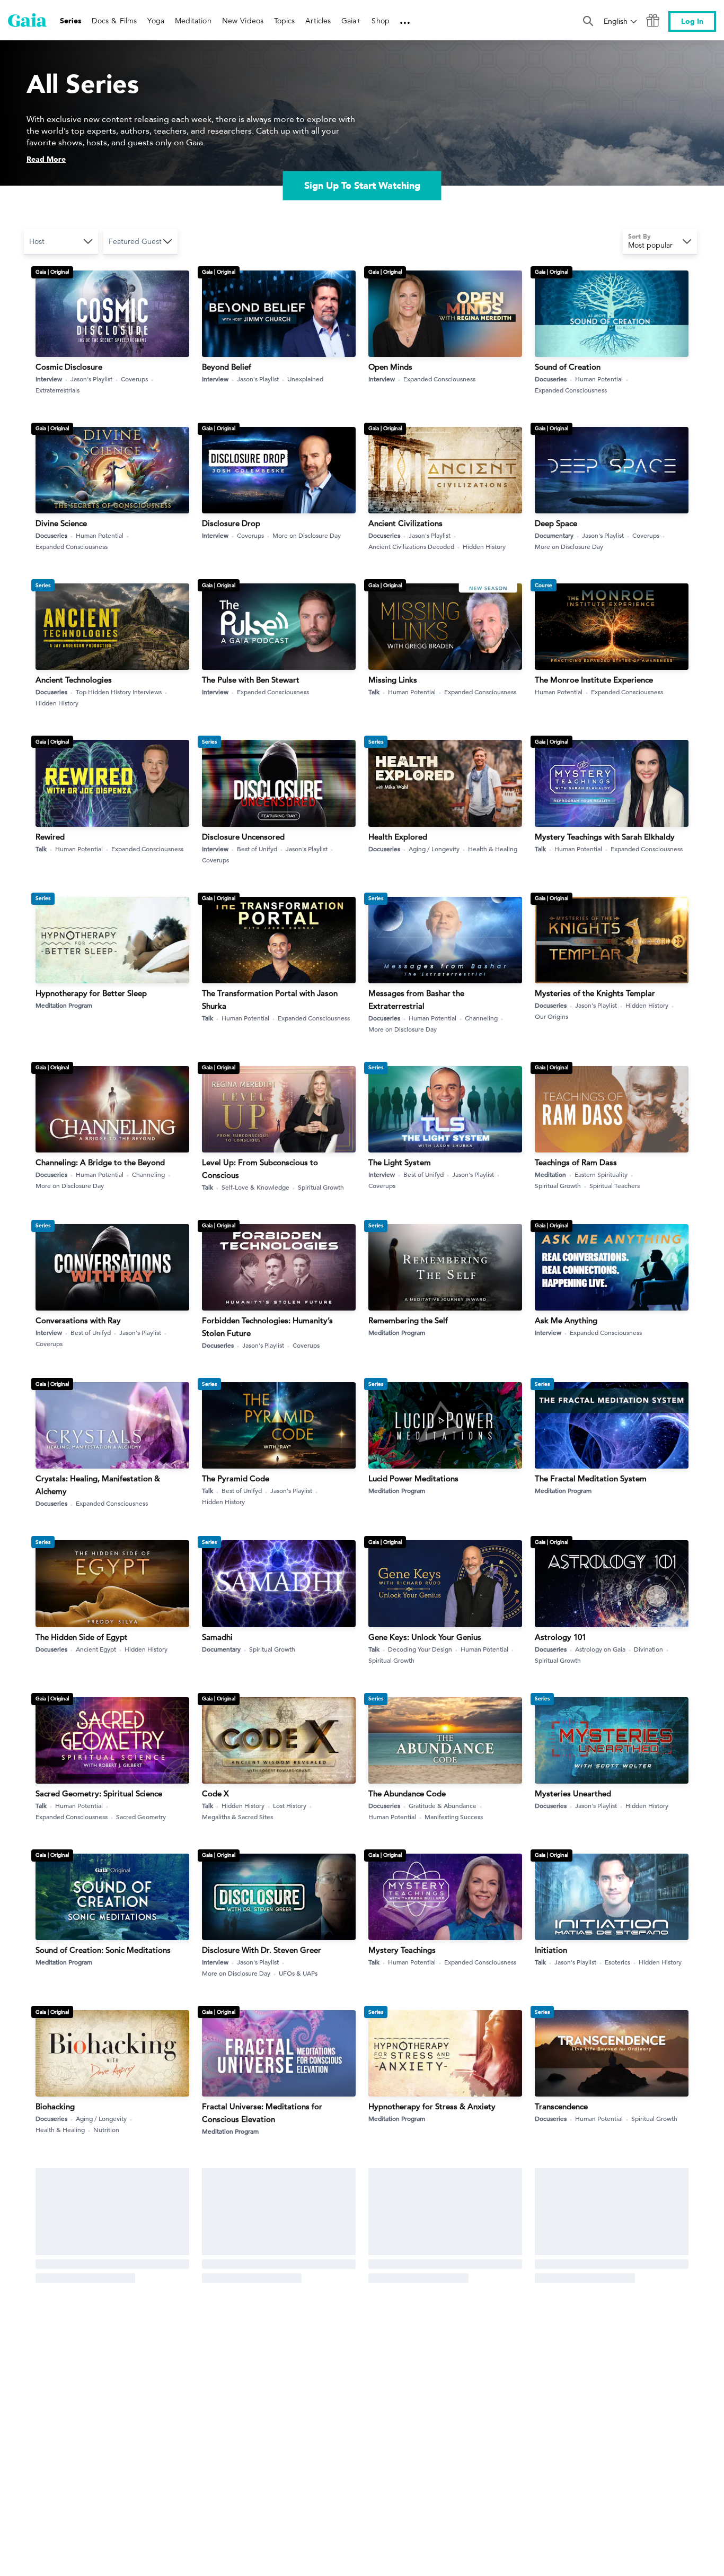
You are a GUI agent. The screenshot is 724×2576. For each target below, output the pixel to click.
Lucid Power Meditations (413, 1478)
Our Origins (551, 1016)
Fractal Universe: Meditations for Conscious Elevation (262, 2113)
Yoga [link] (156, 21)
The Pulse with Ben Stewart (251, 680)
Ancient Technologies (74, 680)
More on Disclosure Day (307, 535)
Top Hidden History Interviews (119, 692)
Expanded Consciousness (439, 379)
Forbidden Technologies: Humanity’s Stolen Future (267, 1327)
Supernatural (135, 2277)
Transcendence (561, 2106)
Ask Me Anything (566, 1320)
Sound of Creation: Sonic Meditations (103, 1950)
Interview (49, 379)
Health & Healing (493, 849)
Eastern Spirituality (601, 1174)
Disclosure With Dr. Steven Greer (262, 1950)
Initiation (551, 1950)
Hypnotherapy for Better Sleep (91, 993)
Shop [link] (380, 21)
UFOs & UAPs (298, 1973)
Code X (215, 1793)
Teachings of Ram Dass (576, 1162)
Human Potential (599, 379)
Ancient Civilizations (405, 523)
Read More (46, 159)
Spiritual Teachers (615, 1185)
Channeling (481, 1018)
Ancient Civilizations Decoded (411, 546)
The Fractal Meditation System (591, 1478)
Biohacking (55, 2106)
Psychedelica (59, 2421)
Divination (648, 1649)
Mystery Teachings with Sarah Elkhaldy (605, 837)
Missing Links (393, 680)
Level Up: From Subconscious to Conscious (260, 1169)
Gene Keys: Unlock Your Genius (425, 1637)
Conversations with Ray (78, 1320)
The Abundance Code (407, 1793)
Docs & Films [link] (114, 21)
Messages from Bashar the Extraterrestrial (416, 999)
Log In (692, 21)
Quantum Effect (397, 2421)
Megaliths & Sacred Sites (237, 1817)
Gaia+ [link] (351, 21)
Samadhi (217, 1637)
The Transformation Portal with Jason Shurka (270, 999)
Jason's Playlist (91, 379)
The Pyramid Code (236, 1478)
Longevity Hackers (236, 2265)
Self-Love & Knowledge (255, 1187)
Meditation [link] (193, 21)
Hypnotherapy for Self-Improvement (601, 2265)
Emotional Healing (435, 2277)
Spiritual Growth (321, 1187)
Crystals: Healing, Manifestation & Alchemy (98, 1485)
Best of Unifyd (257, 849)
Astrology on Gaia (600, 1649)
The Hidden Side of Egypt (82, 1637)
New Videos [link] (243, 21)
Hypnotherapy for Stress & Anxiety (432, 2106)
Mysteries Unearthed (573, 1793)
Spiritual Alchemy (493, 2433)
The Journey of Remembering (89, 2265)
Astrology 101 (560, 1637)
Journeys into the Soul (575, 2421)
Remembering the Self (408, 1320)
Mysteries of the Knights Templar (595, 993)
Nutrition (106, 2129)
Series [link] (70, 21)
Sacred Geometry (141, 1817)
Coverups (134, 379)
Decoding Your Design (420, 1649)
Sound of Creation (568, 367)
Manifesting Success (454, 1817)
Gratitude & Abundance (443, 1805)
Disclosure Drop (231, 523)
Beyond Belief (227, 367)
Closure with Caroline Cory (251, 2421)
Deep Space (556, 523)
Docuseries (551, 379)
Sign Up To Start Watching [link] (362, 185)
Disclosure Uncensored (243, 837)
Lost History (290, 1805)
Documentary (554, 535)
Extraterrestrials (58, 390)
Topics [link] (284, 21)
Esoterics (617, 1962)
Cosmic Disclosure (69, 367)
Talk (374, 692)
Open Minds (390, 367)
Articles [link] (318, 21)
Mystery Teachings (402, 1950)
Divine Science (61, 523)
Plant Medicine (395, 2265)
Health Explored (398, 837)
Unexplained (305, 379)
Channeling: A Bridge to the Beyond (100, 1162)
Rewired (50, 837)
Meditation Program (64, 1005)
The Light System (400, 1162)
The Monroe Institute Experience (594, 680)
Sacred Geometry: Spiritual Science (99, 1793)
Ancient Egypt (96, 1649)
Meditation (550, 1174)
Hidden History (484, 546)
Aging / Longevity (434, 849)
